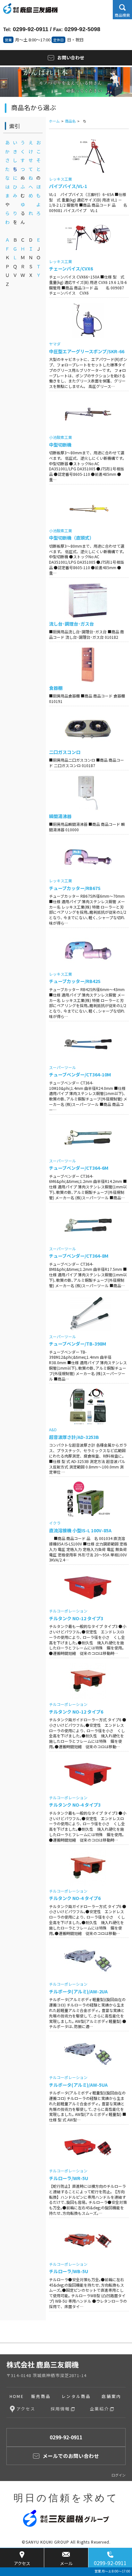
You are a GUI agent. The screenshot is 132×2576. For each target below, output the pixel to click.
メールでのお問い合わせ (71, 2456)
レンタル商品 (76, 2396)
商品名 (70, 121)
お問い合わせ (71, 57)
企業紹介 (99, 2409)
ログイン (119, 2475)
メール (66, 2563)
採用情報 (60, 2409)
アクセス (22, 2563)
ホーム (54, 121)
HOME (17, 2396)
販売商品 (41, 2396)
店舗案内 (111, 2396)
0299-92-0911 (110, 2563)
